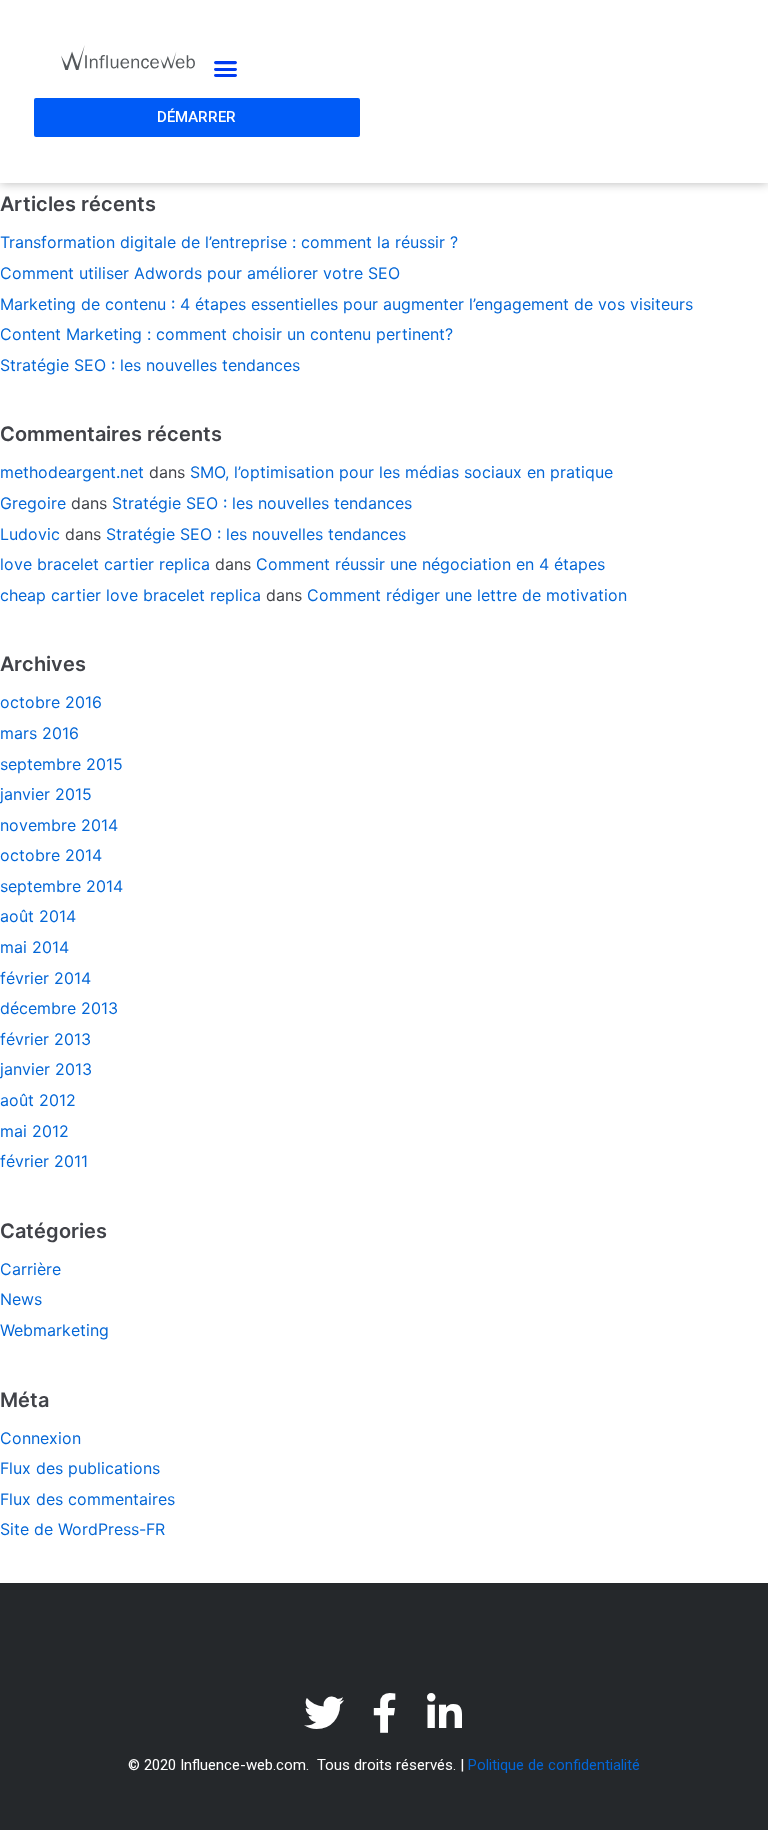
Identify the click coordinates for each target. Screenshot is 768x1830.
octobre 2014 (51, 855)
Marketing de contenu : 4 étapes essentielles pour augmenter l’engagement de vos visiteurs (346, 304)
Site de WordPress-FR (82, 1529)
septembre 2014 (61, 886)
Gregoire (33, 503)
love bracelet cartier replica (105, 564)
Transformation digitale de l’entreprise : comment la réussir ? (229, 242)
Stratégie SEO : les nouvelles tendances (150, 365)
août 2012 (38, 1100)
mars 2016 (39, 733)
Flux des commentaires (87, 1499)
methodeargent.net (72, 472)
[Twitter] (324, 1713)
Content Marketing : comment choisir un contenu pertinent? (226, 334)
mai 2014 (34, 947)
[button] (225, 69)
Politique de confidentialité (554, 1765)
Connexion (40, 1438)
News (21, 1299)
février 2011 (44, 1161)
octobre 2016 (51, 702)
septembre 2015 (61, 764)
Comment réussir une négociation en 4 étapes (430, 564)
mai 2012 (34, 1131)
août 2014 (38, 916)
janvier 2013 (46, 1069)
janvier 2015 (46, 794)
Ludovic (30, 534)
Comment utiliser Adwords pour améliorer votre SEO (200, 273)
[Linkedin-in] (444, 1713)
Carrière (30, 1269)
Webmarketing (54, 1330)
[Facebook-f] (384, 1713)
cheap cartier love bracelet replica (130, 595)
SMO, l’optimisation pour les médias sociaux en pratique (401, 472)
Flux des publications (80, 1468)
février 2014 (45, 978)
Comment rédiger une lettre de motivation (467, 595)
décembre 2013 (59, 1008)
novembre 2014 (59, 825)
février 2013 (45, 1039)
